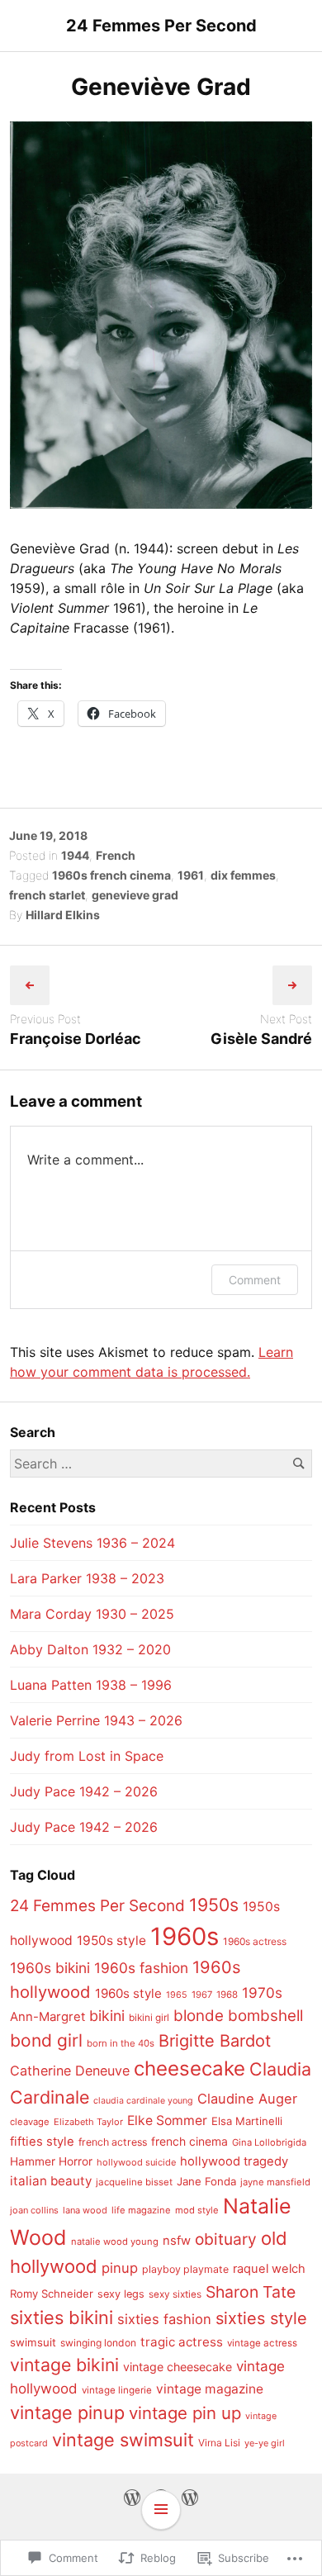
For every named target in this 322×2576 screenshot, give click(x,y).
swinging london (98, 2343)
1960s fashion (141, 1968)
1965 (177, 1995)
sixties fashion (164, 2319)
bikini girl (149, 2018)
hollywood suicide (136, 2162)
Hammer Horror (51, 2161)
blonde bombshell (238, 2016)
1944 (75, 855)
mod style (197, 2210)
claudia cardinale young (143, 2101)
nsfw (177, 2241)
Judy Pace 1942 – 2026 (84, 1791)
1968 (227, 1995)
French (116, 855)
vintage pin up (185, 2413)
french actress (113, 2142)
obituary (226, 2239)
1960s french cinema (111, 875)
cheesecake (189, 2068)
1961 (191, 875)
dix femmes (243, 875)
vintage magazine (210, 2389)
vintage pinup (67, 2412)
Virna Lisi (219, 2443)
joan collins (34, 2210)
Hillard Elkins (63, 915)
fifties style (42, 2142)
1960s (185, 1936)
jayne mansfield (275, 2182)
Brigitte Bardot (215, 2041)
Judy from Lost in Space (87, 1756)
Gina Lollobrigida (269, 2142)
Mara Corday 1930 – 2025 (92, 1614)
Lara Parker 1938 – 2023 (87, 1578)
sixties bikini (62, 2317)
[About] (132, 2497)
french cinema (189, 2141)
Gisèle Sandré (261, 1039)
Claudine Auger (247, 2099)
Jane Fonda (206, 2181)
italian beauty (51, 2181)
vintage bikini (64, 2365)
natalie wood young (115, 2242)
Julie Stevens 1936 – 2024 (92, 1543)
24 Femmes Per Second (161, 26)
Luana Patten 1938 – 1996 (91, 1685)
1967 (202, 1995)
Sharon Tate (251, 2292)
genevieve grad (135, 895)
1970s (262, 1992)
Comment (255, 1280)
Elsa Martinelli (247, 2121)
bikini (107, 2016)
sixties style (261, 2318)
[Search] (298, 1463)
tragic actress (182, 2342)
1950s (214, 1905)
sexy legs (121, 2294)
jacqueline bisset (134, 2182)
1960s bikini (50, 1968)
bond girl (46, 2040)
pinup (120, 2268)
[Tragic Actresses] (190, 2497)
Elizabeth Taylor (88, 2122)
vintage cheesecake (178, 2367)
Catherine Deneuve (70, 2071)
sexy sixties (175, 2294)
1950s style (111, 1940)
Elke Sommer (167, 2121)
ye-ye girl (265, 2443)
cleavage (30, 2122)
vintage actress (262, 2343)
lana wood (85, 2210)
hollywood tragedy (234, 2161)
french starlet (47, 895)
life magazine (141, 2210)
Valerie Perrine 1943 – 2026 (96, 1720)
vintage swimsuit (123, 2440)
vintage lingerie (117, 2390)
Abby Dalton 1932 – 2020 (90, 1649)
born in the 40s (121, 2043)
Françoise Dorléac (76, 1039)
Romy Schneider (52, 2294)
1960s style (128, 1993)
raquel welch (269, 2269)
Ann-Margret (47, 2016)
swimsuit (33, 2342)
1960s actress (255, 1941)
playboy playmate (185, 2269)
